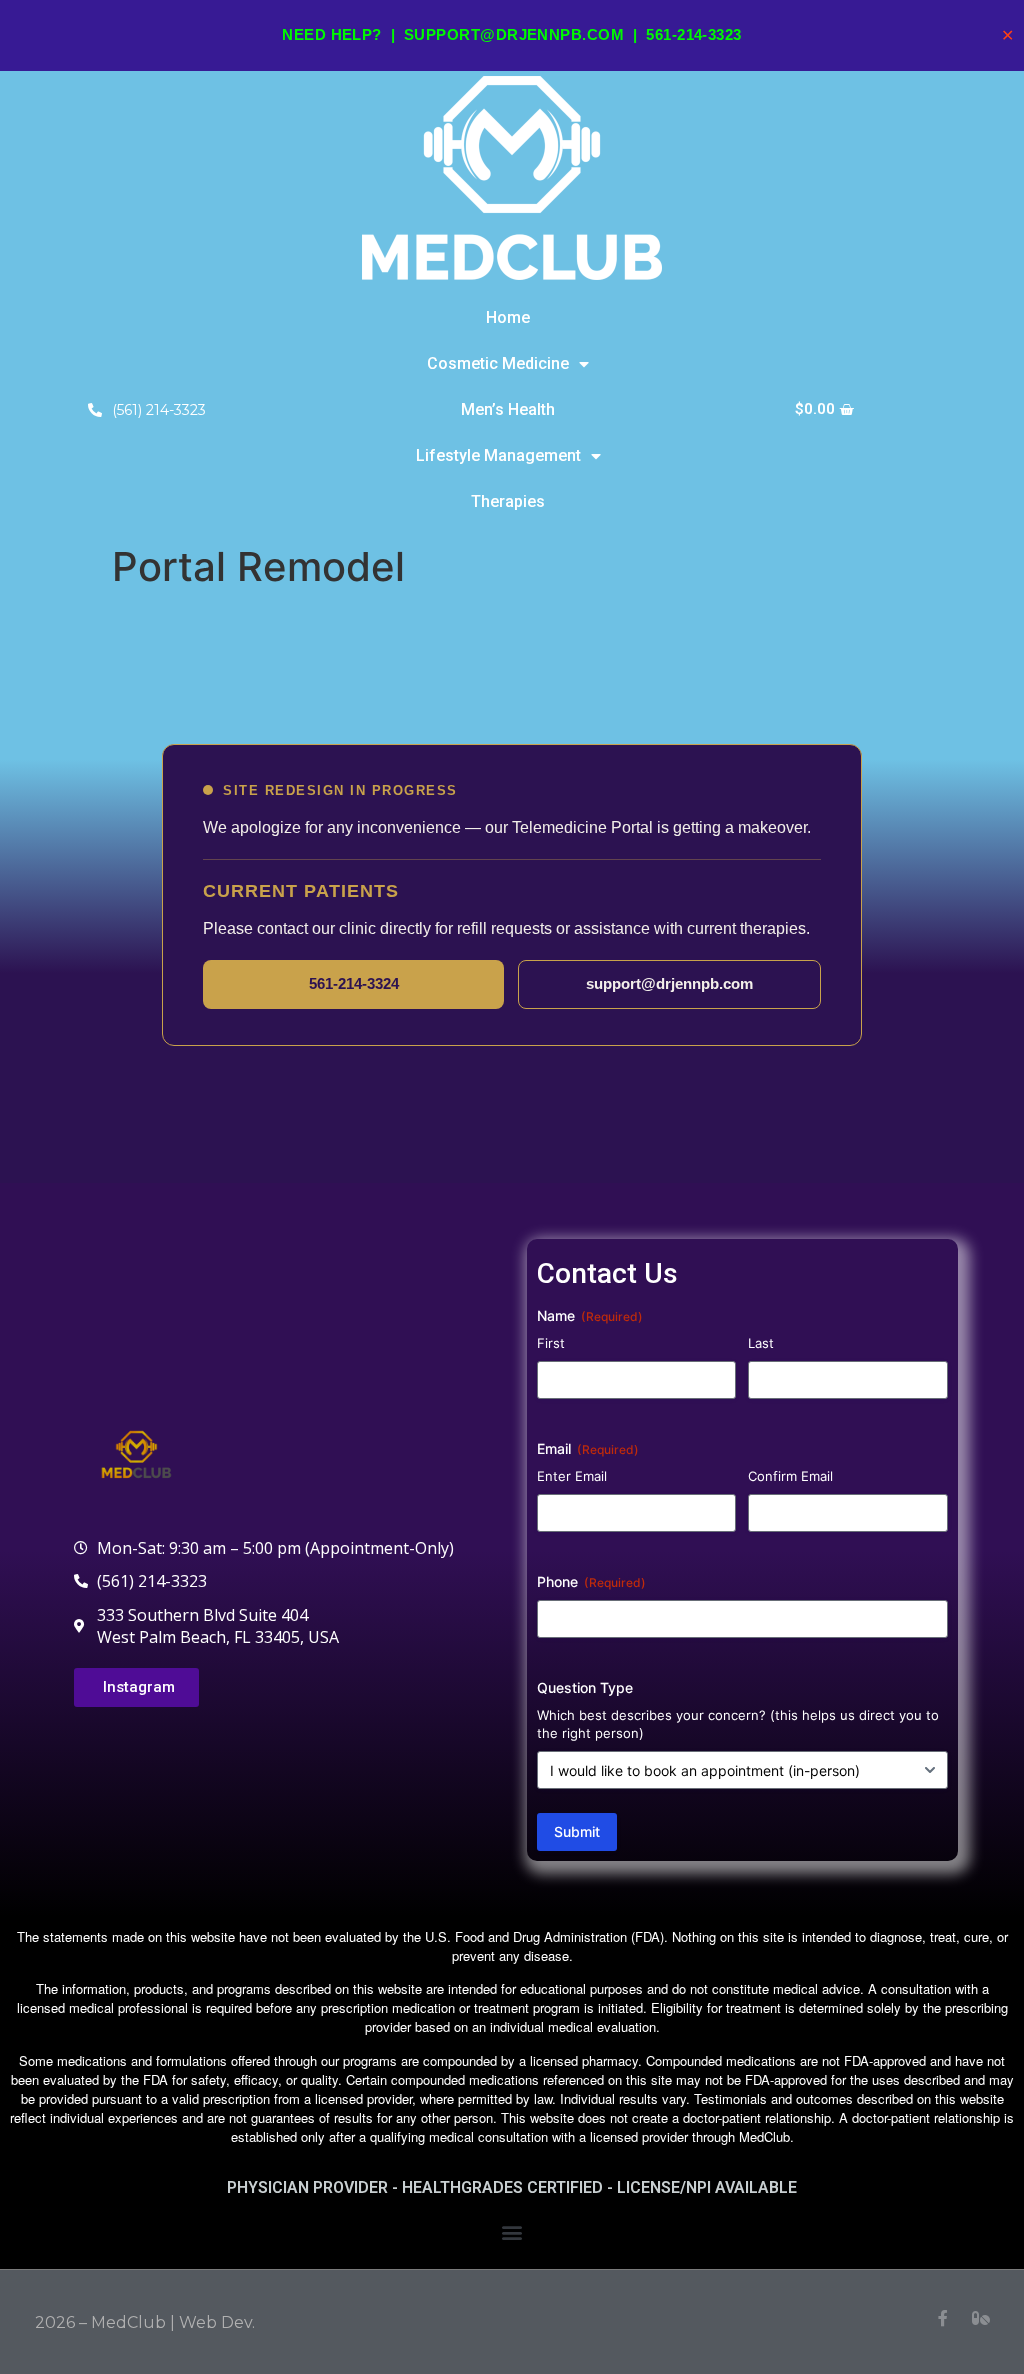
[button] (512, 2232)
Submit (577, 1831)
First (551, 1343)
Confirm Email (790, 1476)
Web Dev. (217, 2322)
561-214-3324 (354, 983)
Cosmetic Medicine (498, 363)
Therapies (508, 501)
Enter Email (572, 1476)
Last (761, 1343)
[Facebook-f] (943, 2318)
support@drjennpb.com (514, 34)
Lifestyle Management (498, 455)
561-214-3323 (693, 34)
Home (508, 317)
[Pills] (981, 2318)
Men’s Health (508, 409)
